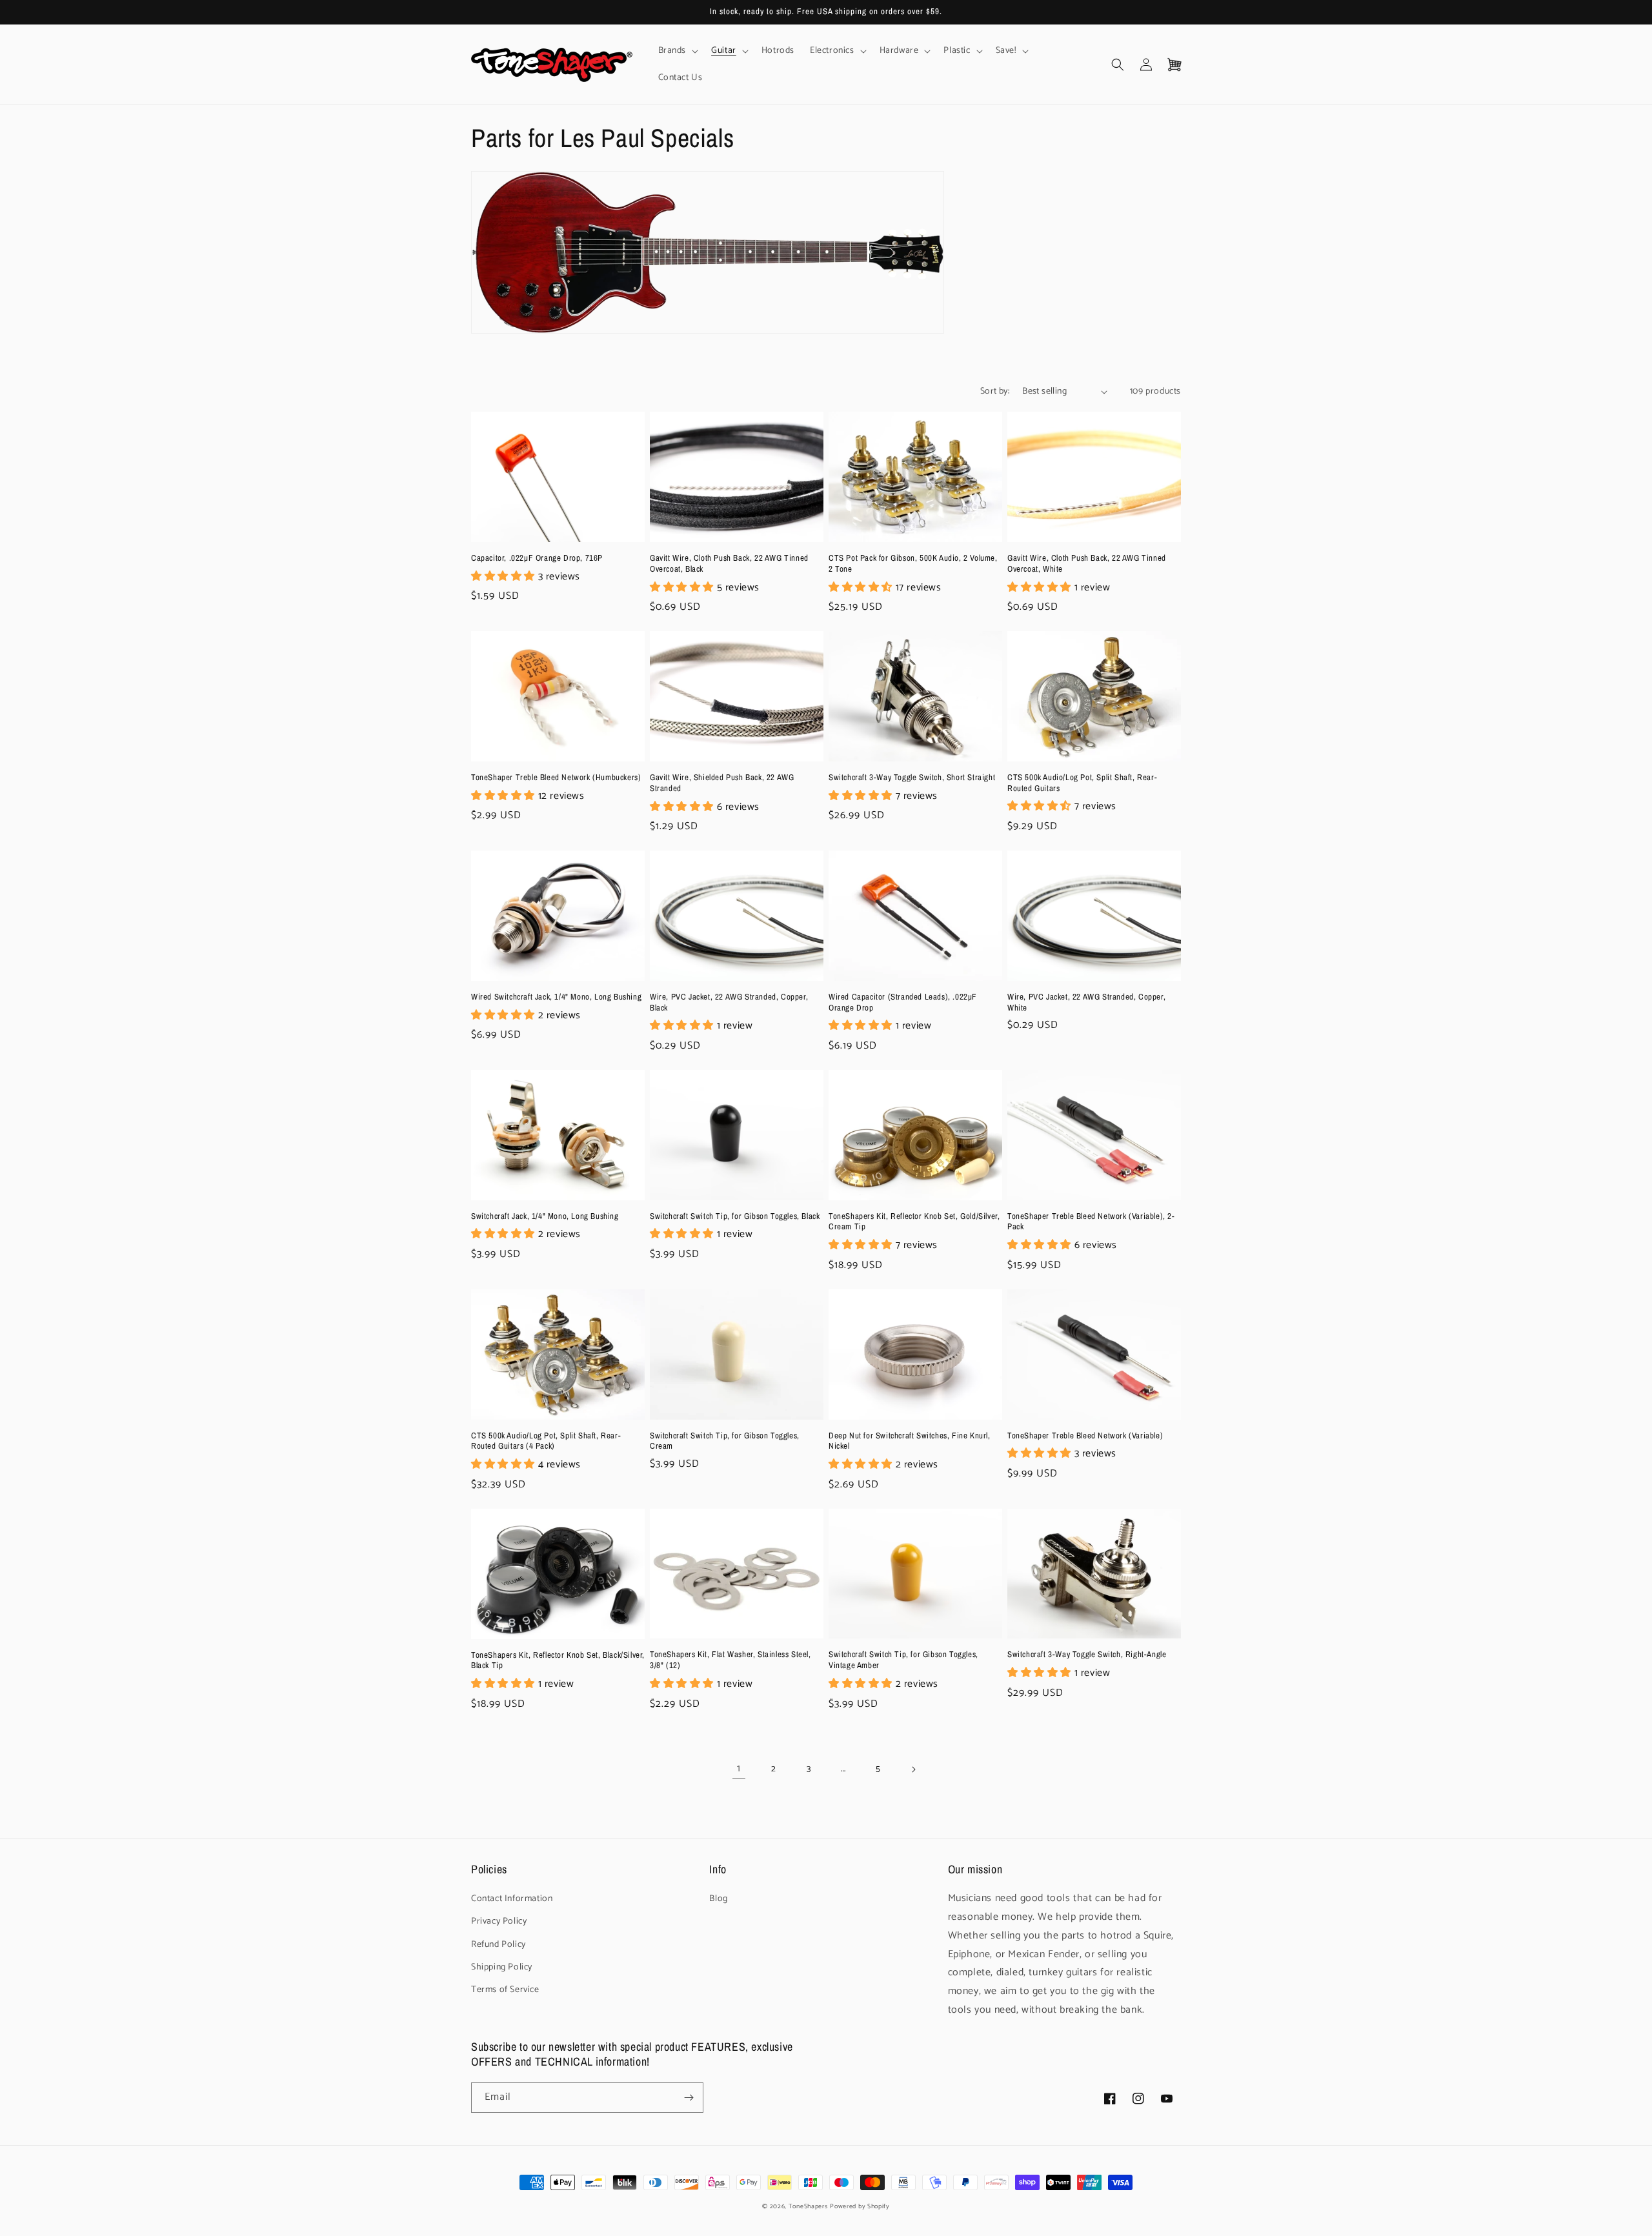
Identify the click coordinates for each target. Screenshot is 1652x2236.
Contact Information (512, 1899)
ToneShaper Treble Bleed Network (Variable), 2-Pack (1091, 1222)
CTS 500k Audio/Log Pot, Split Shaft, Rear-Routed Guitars (1082, 783)
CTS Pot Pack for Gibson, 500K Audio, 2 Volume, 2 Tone (913, 564)
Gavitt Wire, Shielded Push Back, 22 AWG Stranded (722, 783)
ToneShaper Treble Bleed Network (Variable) (1085, 1436)
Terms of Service (505, 1990)
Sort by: (995, 391)
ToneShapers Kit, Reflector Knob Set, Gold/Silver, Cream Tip (914, 1222)
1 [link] (739, 1768)
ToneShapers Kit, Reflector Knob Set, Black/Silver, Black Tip (558, 1661)
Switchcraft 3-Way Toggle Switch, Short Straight (912, 778)
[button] (677, 51)
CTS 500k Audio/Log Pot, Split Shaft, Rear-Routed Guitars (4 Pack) (546, 1441)
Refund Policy (499, 1945)
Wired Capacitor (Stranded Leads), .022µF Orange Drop (903, 1002)
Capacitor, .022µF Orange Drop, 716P (537, 558)
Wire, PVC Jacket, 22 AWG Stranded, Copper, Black (729, 1002)
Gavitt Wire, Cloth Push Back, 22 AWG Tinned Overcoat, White (1087, 564)
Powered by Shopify (860, 2206)
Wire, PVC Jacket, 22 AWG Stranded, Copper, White (1086, 1002)
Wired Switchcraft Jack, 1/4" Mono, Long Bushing (556, 997)
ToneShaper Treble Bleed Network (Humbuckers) (556, 778)
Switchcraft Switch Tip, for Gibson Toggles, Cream (725, 1441)
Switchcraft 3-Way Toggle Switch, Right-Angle (1087, 1655)
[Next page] (913, 1769)
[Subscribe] (689, 2098)
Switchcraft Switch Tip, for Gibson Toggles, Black (735, 1216)
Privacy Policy (499, 1921)
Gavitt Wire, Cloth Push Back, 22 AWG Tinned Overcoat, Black (729, 564)
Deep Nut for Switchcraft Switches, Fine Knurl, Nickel (910, 1441)
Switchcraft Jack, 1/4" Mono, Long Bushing (545, 1216)
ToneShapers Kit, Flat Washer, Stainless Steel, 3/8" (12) (730, 1660)
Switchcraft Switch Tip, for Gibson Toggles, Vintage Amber (903, 1660)
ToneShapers (808, 2206)
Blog (718, 1899)
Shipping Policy (502, 1967)
